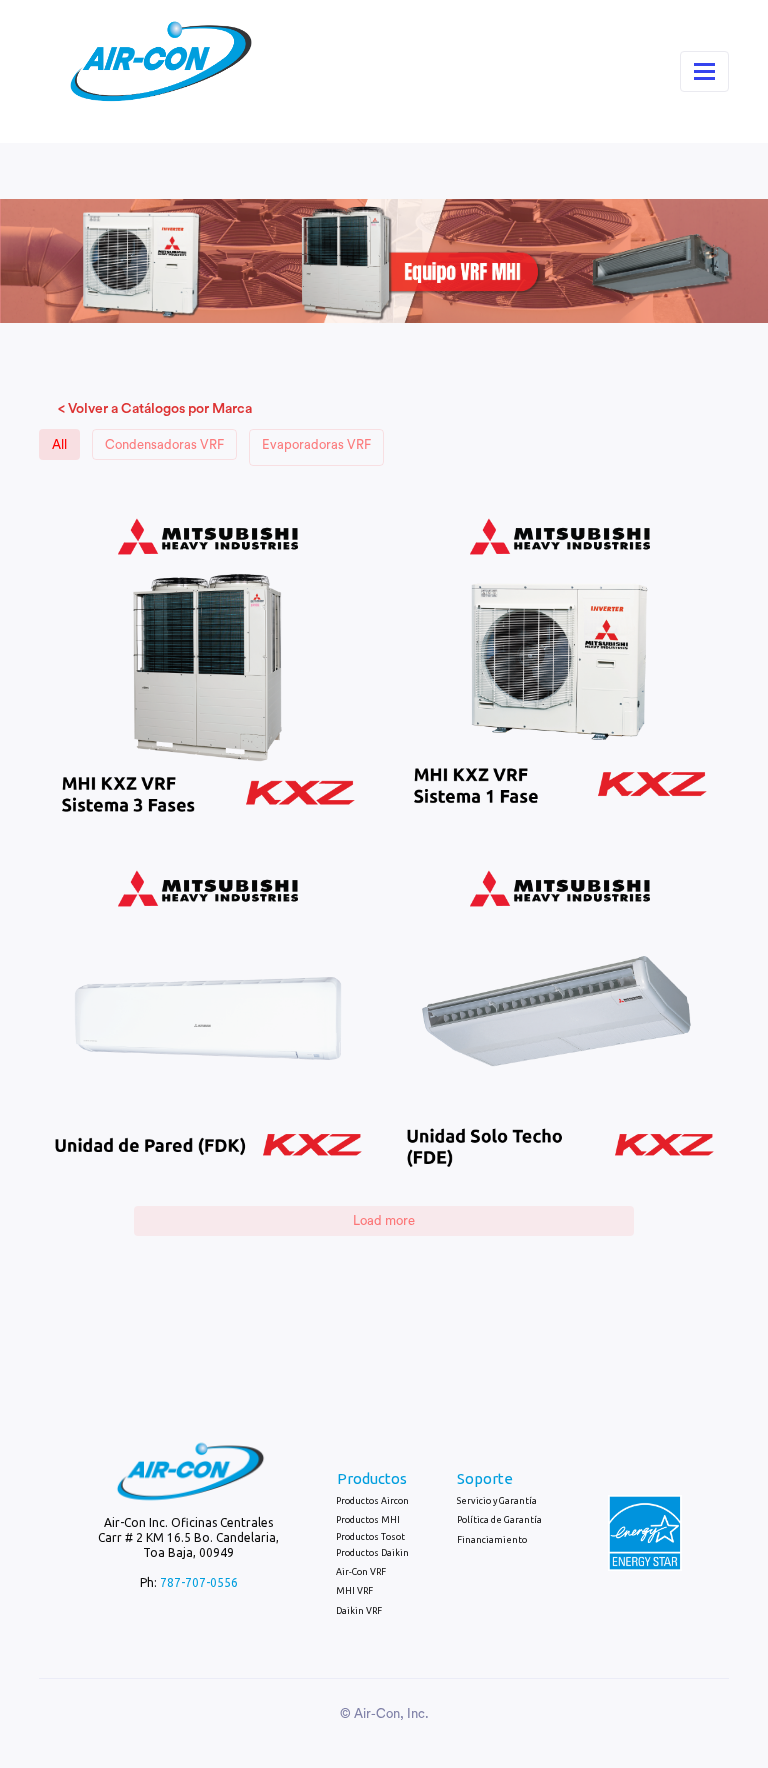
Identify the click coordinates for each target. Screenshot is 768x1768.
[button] (208, 663)
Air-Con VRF (361, 1572)
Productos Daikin (372, 1553)
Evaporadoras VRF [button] (316, 444)
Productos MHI (368, 1520)
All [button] (59, 444)
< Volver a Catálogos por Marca (155, 409)
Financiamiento (492, 1540)
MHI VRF (354, 1591)
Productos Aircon (372, 1501)
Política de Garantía (499, 1520)
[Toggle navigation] (704, 71)
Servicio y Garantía (497, 1501)
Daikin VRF (359, 1611)
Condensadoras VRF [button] (164, 444)
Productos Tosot (370, 1537)
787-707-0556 (199, 1582)
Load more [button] (384, 1220)
